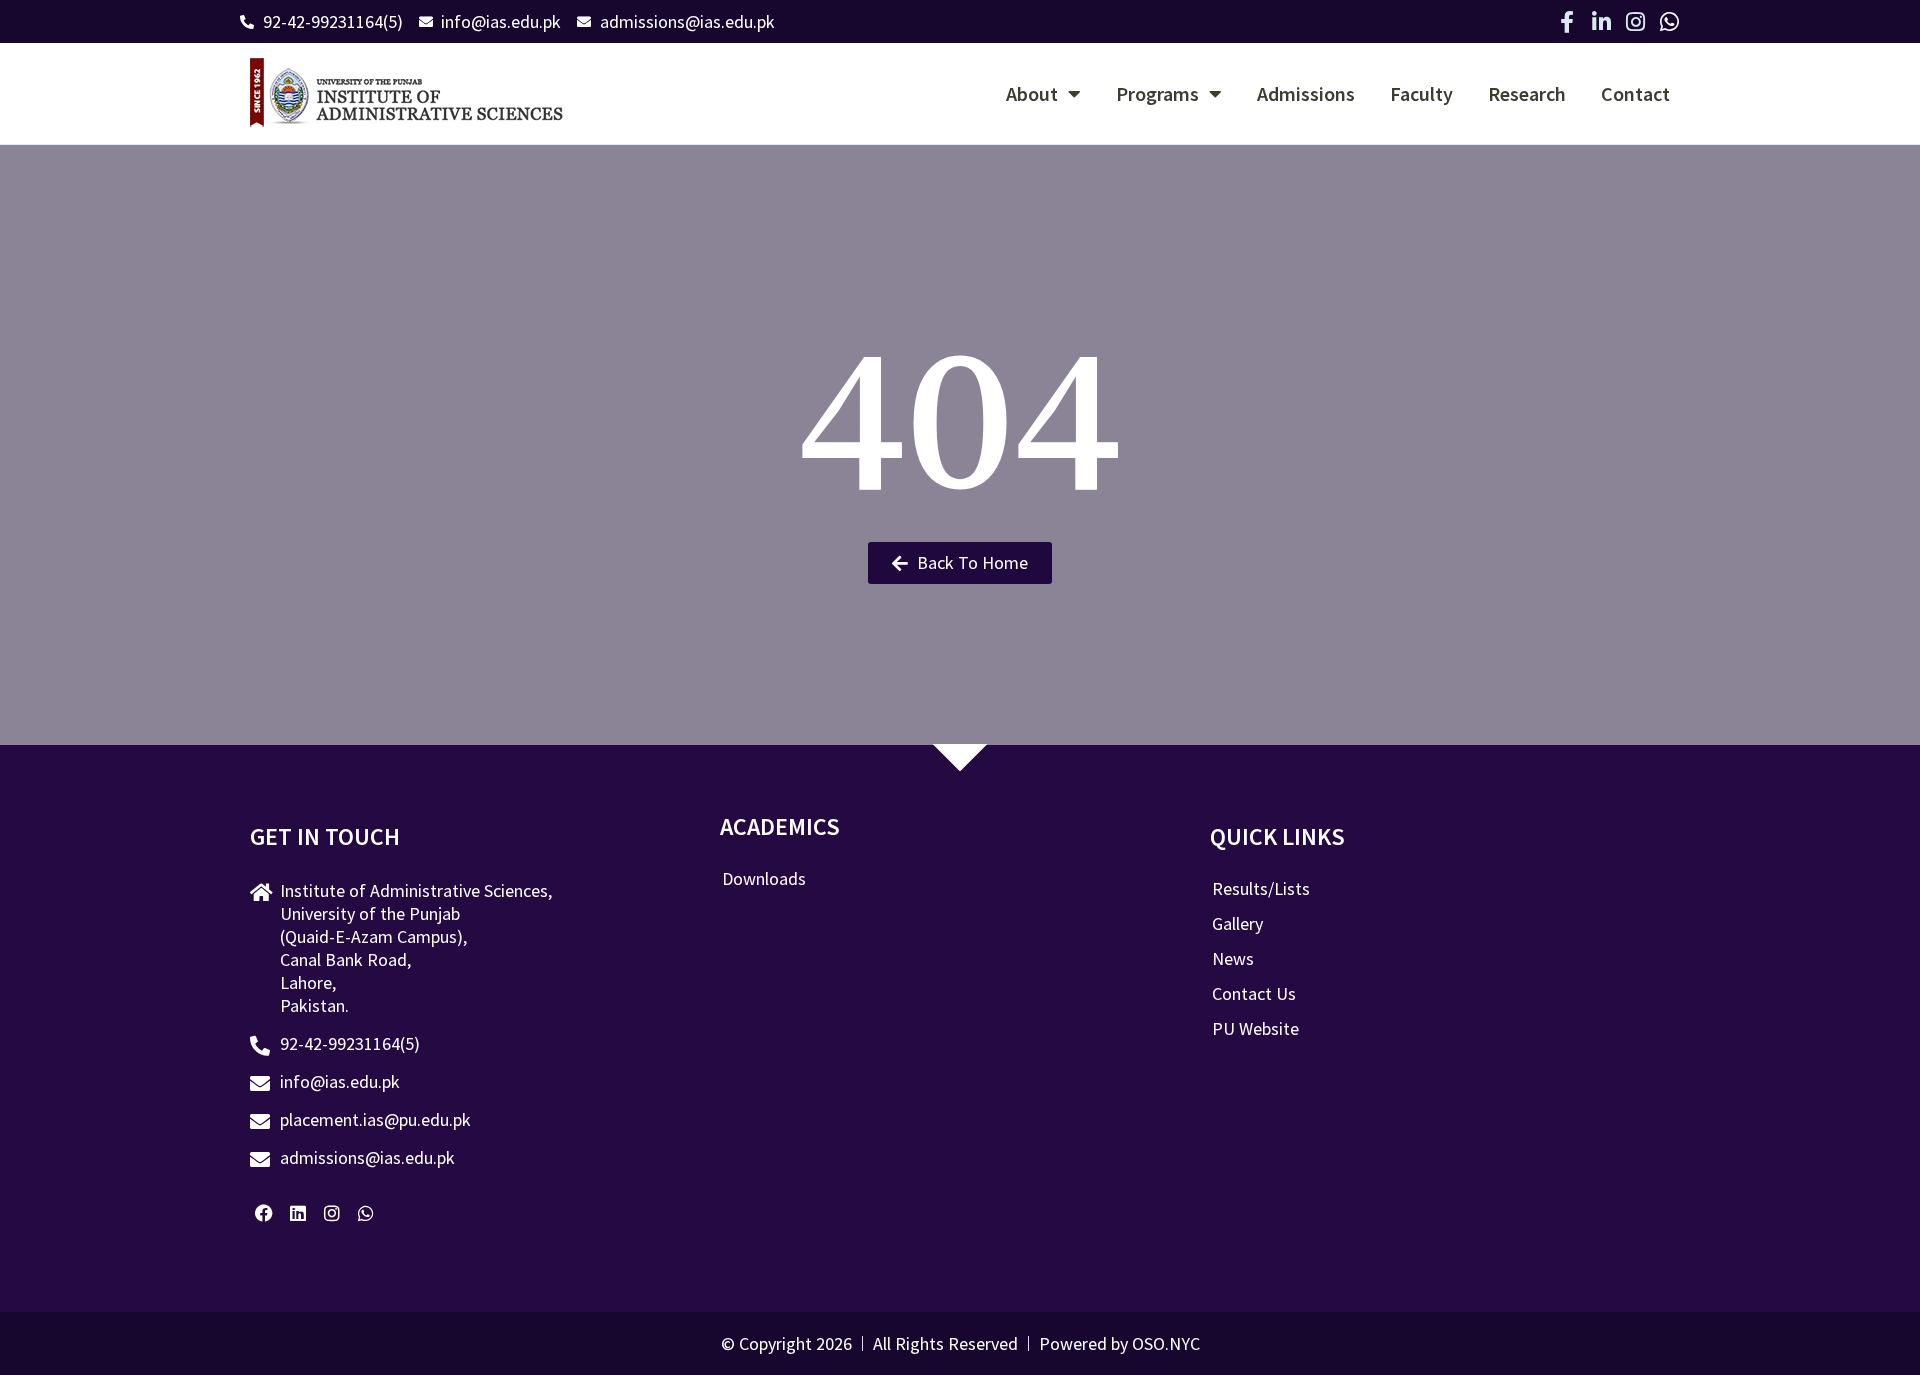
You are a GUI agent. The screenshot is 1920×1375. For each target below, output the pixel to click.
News (1233, 959)
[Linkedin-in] (1601, 22)
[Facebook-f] (1567, 22)
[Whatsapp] (1669, 22)
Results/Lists (1261, 889)
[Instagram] (1635, 22)
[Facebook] (264, 1213)
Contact (1635, 93)
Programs (1157, 93)
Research (1527, 93)
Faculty (1421, 93)
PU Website (1255, 1029)
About (1032, 93)
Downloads (764, 879)
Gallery (1237, 924)
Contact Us (1254, 994)
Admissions (1306, 93)
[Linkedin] (298, 1213)
